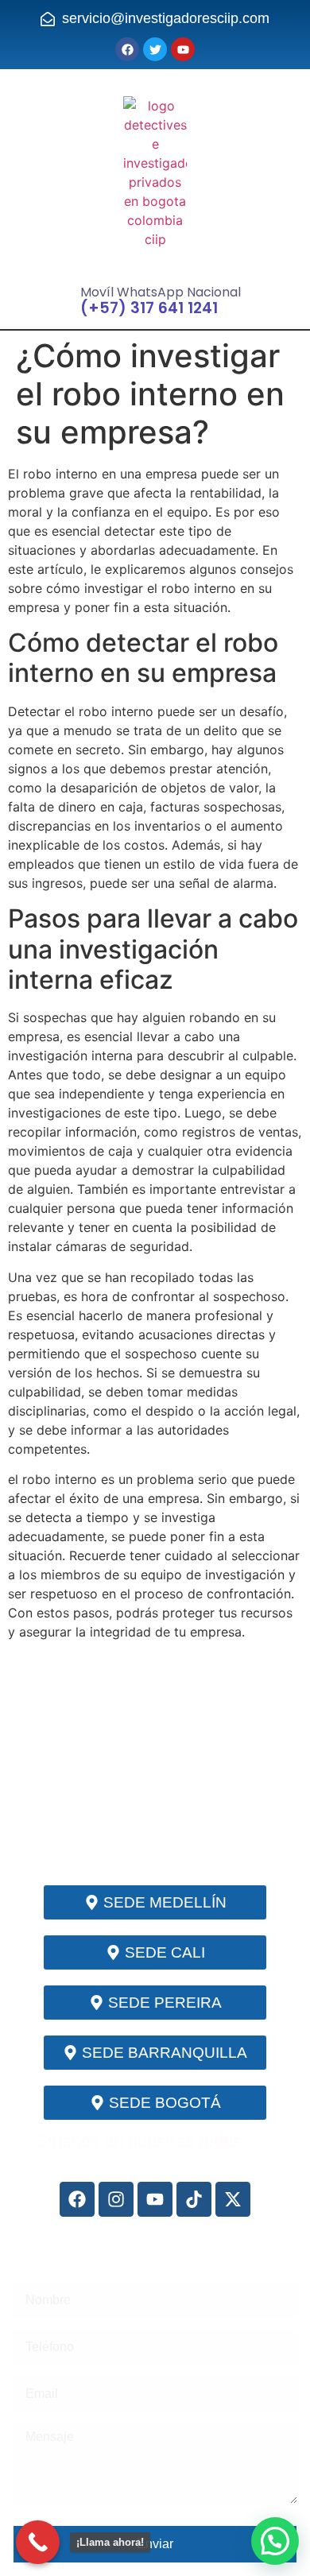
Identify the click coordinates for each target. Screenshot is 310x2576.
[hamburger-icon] (155, 271)
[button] (275, 2541)
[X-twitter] (233, 2199)
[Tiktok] (194, 2199)
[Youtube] (155, 2199)
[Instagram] (116, 2199)
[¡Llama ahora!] (38, 2542)
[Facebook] (77, 2199)
